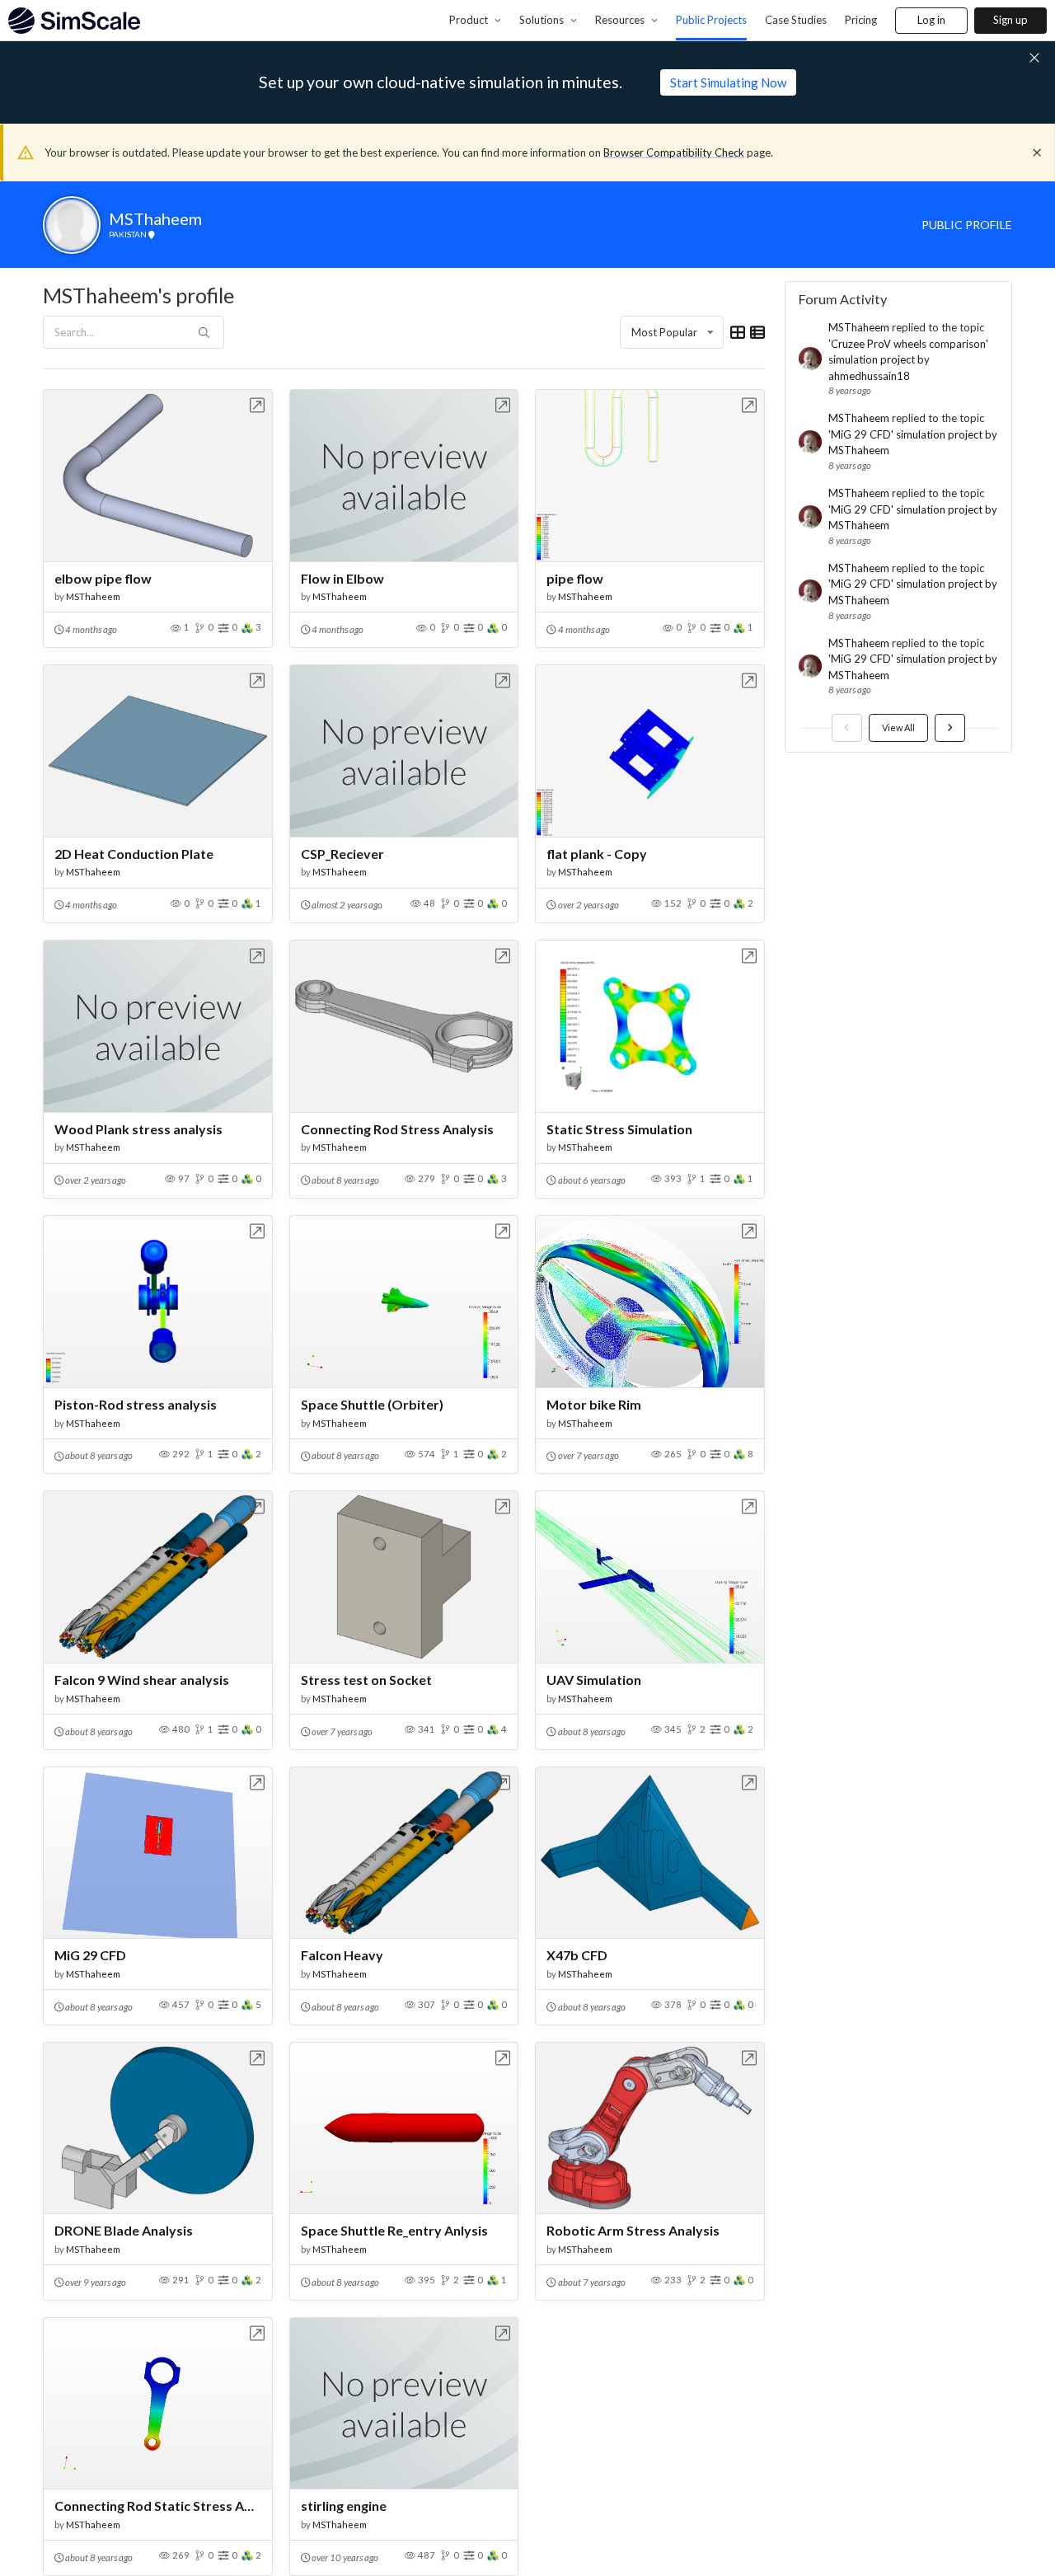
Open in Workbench (258, 405)
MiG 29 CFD (90, 1955)
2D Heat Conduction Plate (134, 854)
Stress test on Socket (366, 1680)
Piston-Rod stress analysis (136, 1404)
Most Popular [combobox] (664, 332)
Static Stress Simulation (619, 1129)
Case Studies (796, 20)
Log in (931, 20)
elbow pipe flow (103, 578)
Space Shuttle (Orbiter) (372, 1404)
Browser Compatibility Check (674, 152)
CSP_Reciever (342, 854)
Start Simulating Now (728, 82)
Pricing (861, 20)
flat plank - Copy (597, 854)
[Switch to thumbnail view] (738, 332)
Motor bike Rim (594, 1404)
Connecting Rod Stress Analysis (397, 1129)
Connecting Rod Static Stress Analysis (158, 2506)
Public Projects (711, 20)
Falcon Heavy (342, 1955)
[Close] (1037, 152)
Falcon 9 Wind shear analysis (142, 1680)
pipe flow (575, 578)
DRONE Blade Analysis (124, 2230)
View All (898, 727)
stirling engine (344, 2506)
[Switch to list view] (757, 332)
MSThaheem (93, 596)
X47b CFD (577, 1955)
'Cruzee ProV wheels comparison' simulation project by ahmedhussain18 (908, 360)
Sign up (1010, 20)
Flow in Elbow (342, 578)
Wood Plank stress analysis (138, 1129)
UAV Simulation (594, 1680)
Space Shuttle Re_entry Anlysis (394, 2230)
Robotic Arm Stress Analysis (633, 2230)
